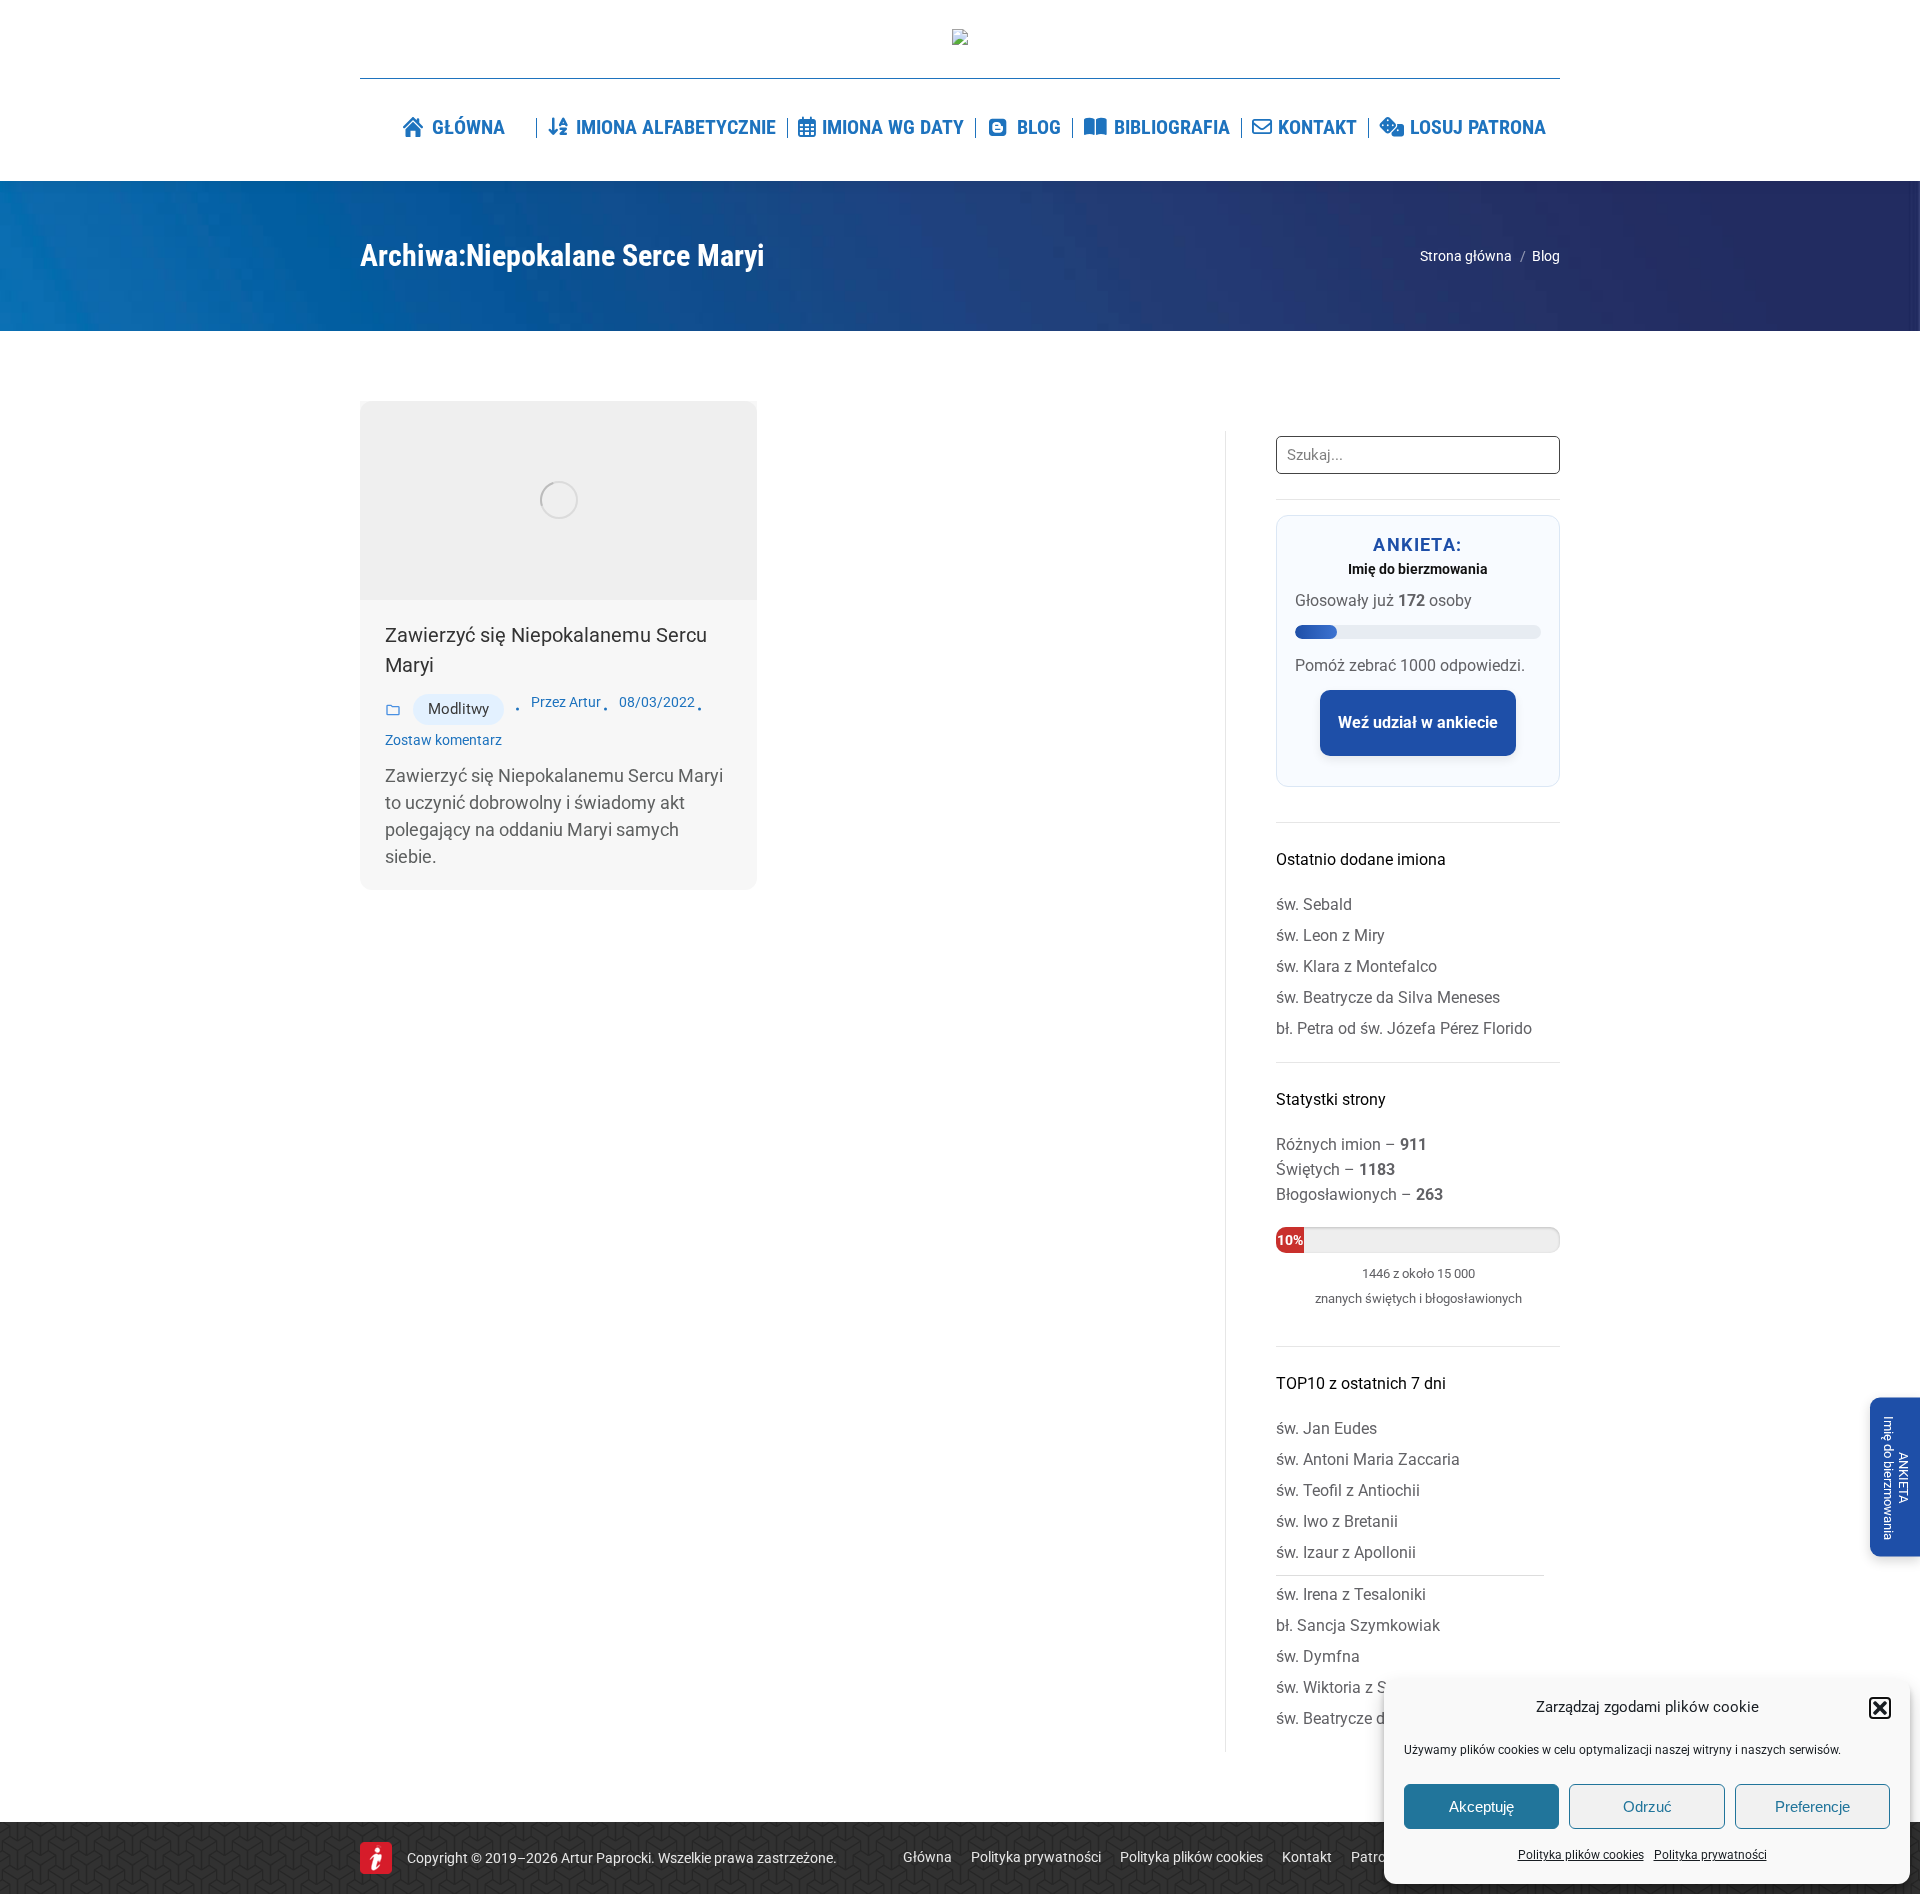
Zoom (532, 500)
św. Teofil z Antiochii (1348, 1490)
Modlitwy (458, 709)
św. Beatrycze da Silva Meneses (1388, 997)
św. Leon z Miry (1330, 935)
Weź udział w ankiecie (1418, 722)
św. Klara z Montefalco (1356, 966)
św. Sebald (1314, 904)
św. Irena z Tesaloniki (1351, 1594)
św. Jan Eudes (1326, 1428)
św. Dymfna (1318, 1656)
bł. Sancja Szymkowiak (1358, 1625)
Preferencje (1812, 1806)
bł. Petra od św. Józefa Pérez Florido (1404, 1028)
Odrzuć (1647, 1806)
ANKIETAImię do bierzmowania (1896, 1477)
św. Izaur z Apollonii (1346, 1552)
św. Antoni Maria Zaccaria (1368, 1459)
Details (586, 500)
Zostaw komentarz (443, 740)
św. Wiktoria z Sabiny (1351, 1687)
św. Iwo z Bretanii (1337, 1521)
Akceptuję (1481, 1806)
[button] (1880, 1708)
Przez (566, 702)
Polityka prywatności (1710, 1855)
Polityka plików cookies (1581, 1855)
